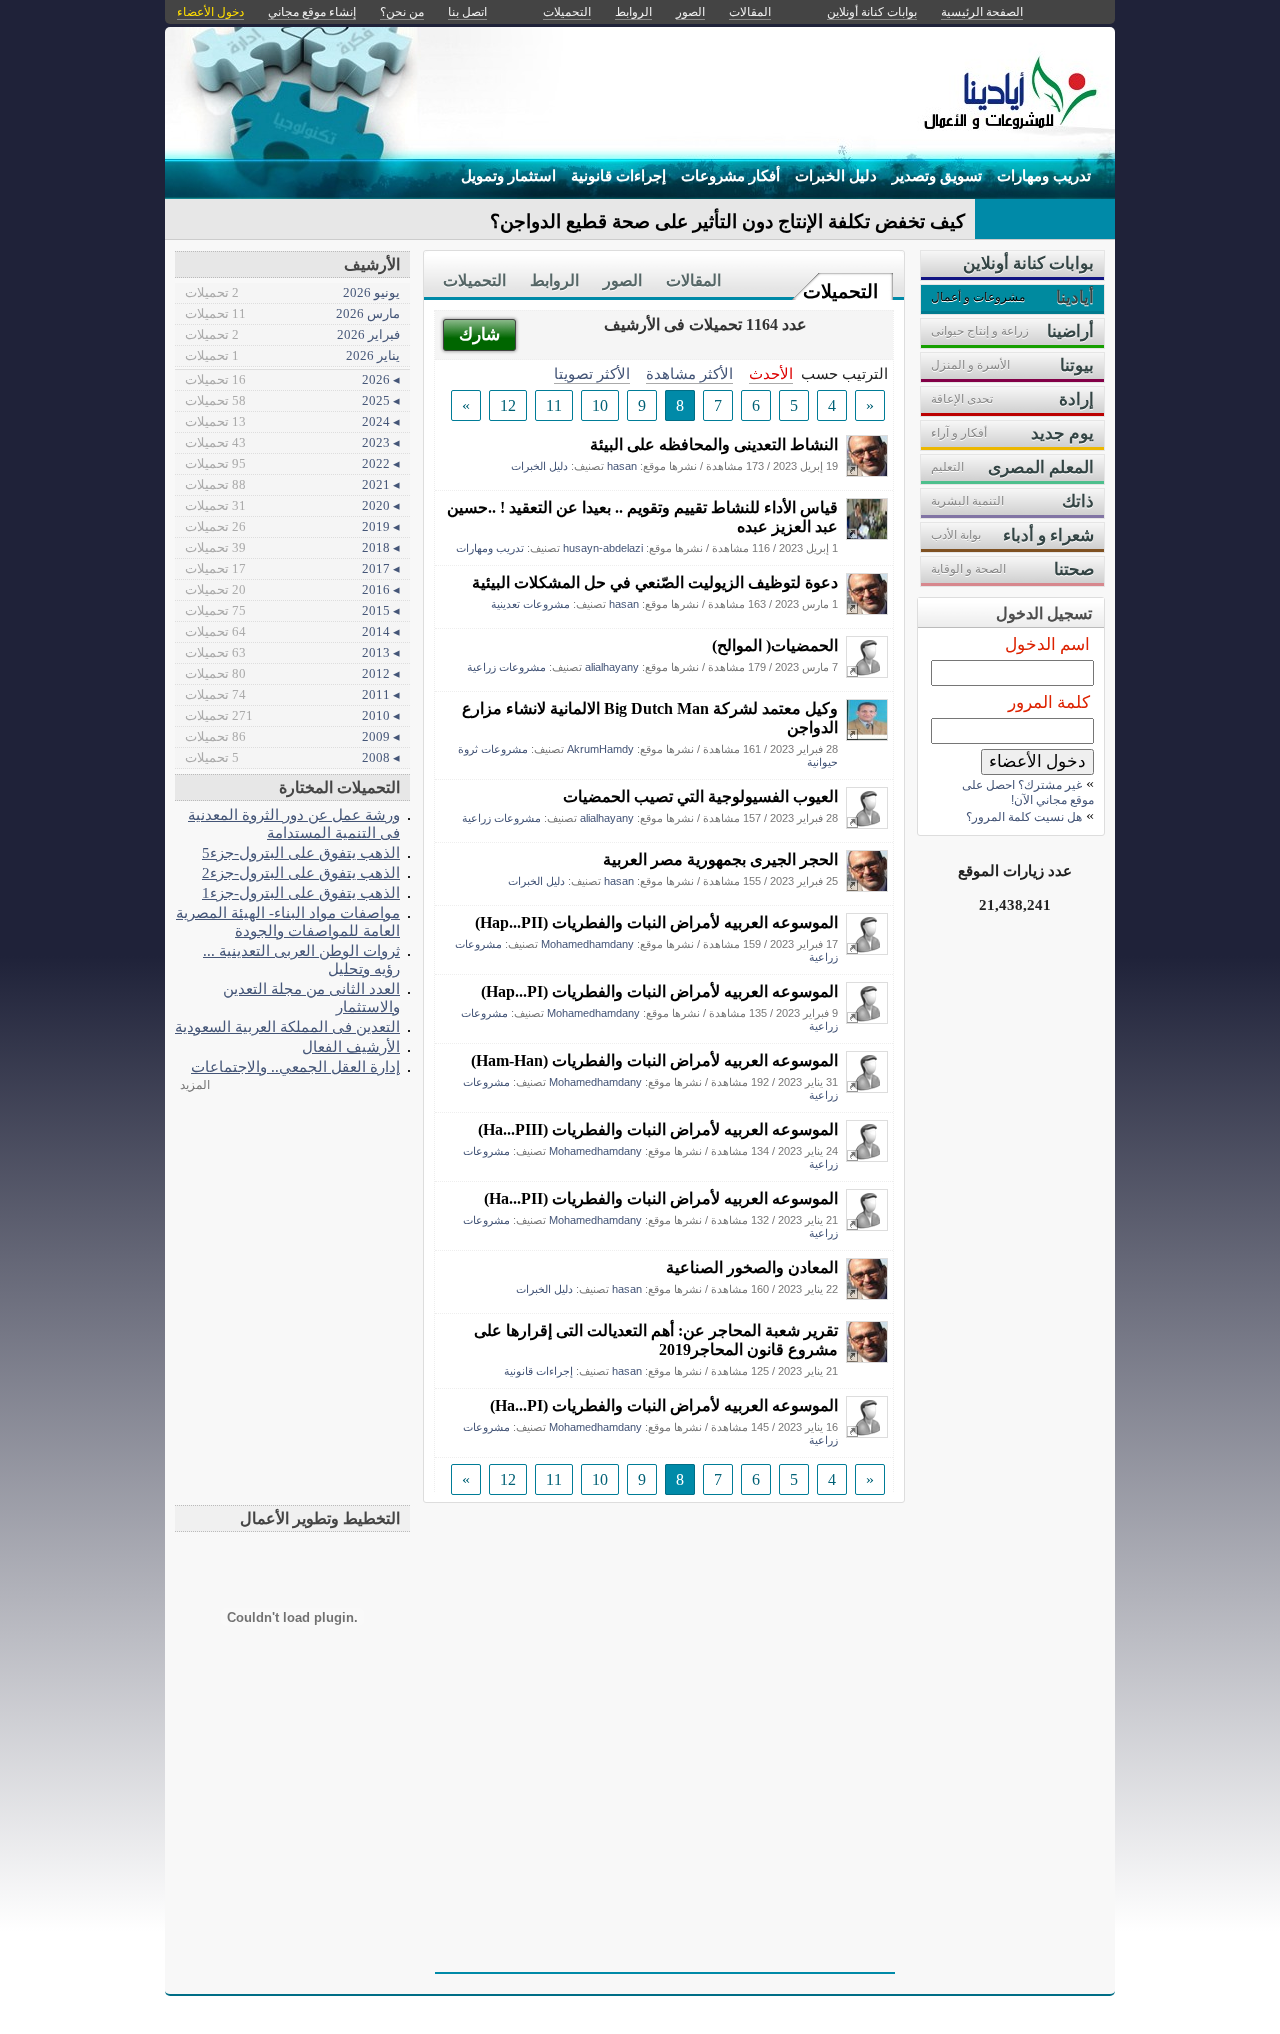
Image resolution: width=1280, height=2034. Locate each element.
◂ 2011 (292, 694)
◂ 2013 (292, 652)
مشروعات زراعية (506, 667)
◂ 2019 (292, 526)
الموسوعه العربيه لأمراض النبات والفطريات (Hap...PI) (659, 991)
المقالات (693, 280)
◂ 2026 (292, 379)
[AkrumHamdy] (867, 735)
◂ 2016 (292, 589)
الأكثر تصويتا (592, 373)
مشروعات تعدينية (530, 604)
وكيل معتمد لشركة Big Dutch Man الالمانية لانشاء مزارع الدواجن (650, 718)
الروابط (554, 280)
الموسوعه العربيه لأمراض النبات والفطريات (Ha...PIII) (658, 1129)
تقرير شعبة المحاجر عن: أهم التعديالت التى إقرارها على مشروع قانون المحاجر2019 (656, 1340)
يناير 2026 (292, 355)
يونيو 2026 (292, 292)
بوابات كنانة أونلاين (872, 12)
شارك (479, 334)
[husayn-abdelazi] (867, 534)
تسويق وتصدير (937, 176)
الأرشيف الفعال (351, 1046)
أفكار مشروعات (730, 176)
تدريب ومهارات (1044, 176)
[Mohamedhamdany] (867, 949)
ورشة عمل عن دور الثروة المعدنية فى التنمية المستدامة (294, 823)
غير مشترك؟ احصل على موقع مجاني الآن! (1028, 792)
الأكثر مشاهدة (689, 373)
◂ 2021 (292, 484)
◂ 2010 (292, 715)
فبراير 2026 (292, 334)
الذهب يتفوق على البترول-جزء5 (301, 852)
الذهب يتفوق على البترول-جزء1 (301, 892)
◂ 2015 (292, 610)
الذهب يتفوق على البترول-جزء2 (301, 872)
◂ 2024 (292, 421)
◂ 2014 (292, 631)
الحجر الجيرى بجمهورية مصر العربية (720, 859)
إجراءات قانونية (618, 176)
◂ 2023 (292, 442)
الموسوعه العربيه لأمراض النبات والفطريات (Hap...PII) (656, 922)
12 (508, 405)
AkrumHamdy (600, 749)
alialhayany (612, 667)
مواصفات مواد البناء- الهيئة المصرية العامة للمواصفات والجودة (288, 921)
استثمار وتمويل (508, 176)
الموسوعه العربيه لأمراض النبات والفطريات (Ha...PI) (664, 1405)
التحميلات (840, 291)
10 (600, 405)
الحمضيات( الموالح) (775, 645)
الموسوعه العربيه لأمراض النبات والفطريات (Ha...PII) (661, 1198)
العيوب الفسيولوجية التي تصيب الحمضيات (700, 796)
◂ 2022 (292, 463)
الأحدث (771, 373)
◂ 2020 (292, 505)
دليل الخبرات (836, 176)
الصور (622, 280)
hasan (622, 466)
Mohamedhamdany (587, 944)
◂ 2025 (292, 400)
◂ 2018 (292, 547)
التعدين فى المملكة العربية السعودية (287, 1026)
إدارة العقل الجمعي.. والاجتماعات (295, 1066)
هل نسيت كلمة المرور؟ (1024, 817)
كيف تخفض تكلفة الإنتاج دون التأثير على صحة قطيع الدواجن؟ (727, 221)
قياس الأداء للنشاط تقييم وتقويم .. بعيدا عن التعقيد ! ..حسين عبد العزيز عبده (642, 517)
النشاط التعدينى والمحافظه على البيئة (714, 444)
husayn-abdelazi (603, 548)
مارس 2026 (292, 313)
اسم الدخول (1047, 644)
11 (554, 405)
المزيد (195, 1085)
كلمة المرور (1049, 702)
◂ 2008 (292, 757)
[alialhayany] (867, 672)
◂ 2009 (292, 736)
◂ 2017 (292, 568)
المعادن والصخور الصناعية (752, 1267)
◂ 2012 (292, 673)
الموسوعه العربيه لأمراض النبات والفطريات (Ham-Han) (654, 1060)
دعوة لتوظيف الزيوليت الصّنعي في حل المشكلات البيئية (655, 582)
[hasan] (867, 471)
